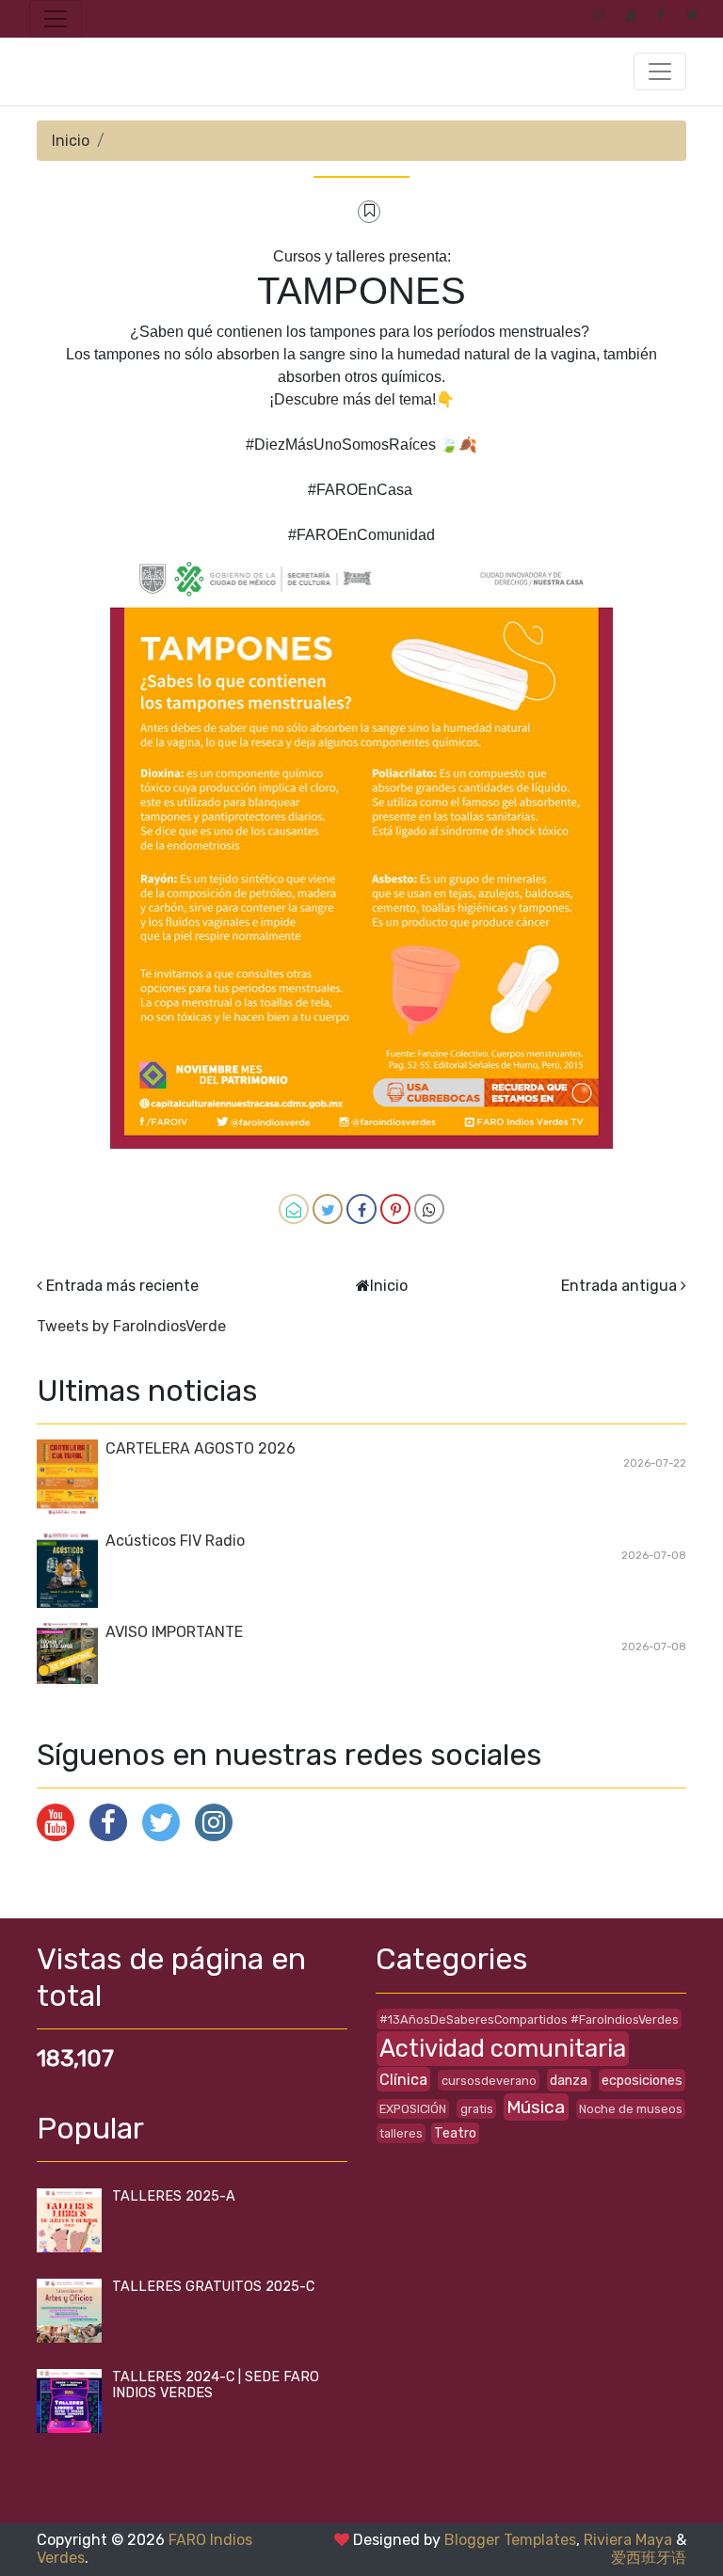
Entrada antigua (619, 1286)
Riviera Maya (628, 2540)
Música (536, 2107)
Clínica (403, 2080)
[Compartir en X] (328, 1209)
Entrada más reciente (122, 1286)
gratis (477, 2109)
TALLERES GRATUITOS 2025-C (213, 2287)
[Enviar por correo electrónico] (294, 1209)
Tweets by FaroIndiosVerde (131, 1326)
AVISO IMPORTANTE (174, 1632)
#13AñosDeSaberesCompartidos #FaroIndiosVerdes (529, 2019)
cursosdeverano (489, 2081)
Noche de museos (631, 2109)
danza (569, 2081)
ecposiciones (642, 2081)
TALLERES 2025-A (174, 2196)
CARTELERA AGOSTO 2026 (201, 1448)
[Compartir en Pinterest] (395, 1209)
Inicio (71, 141)
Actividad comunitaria (503, 2048)
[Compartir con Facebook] (361, 1209)
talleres (401, 2133)
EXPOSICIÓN (413, 2109)
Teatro (455, 2133)
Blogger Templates (510, 2540)
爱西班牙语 (649, 2558)
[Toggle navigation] (56, 19)
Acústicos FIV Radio (175, 1541)
